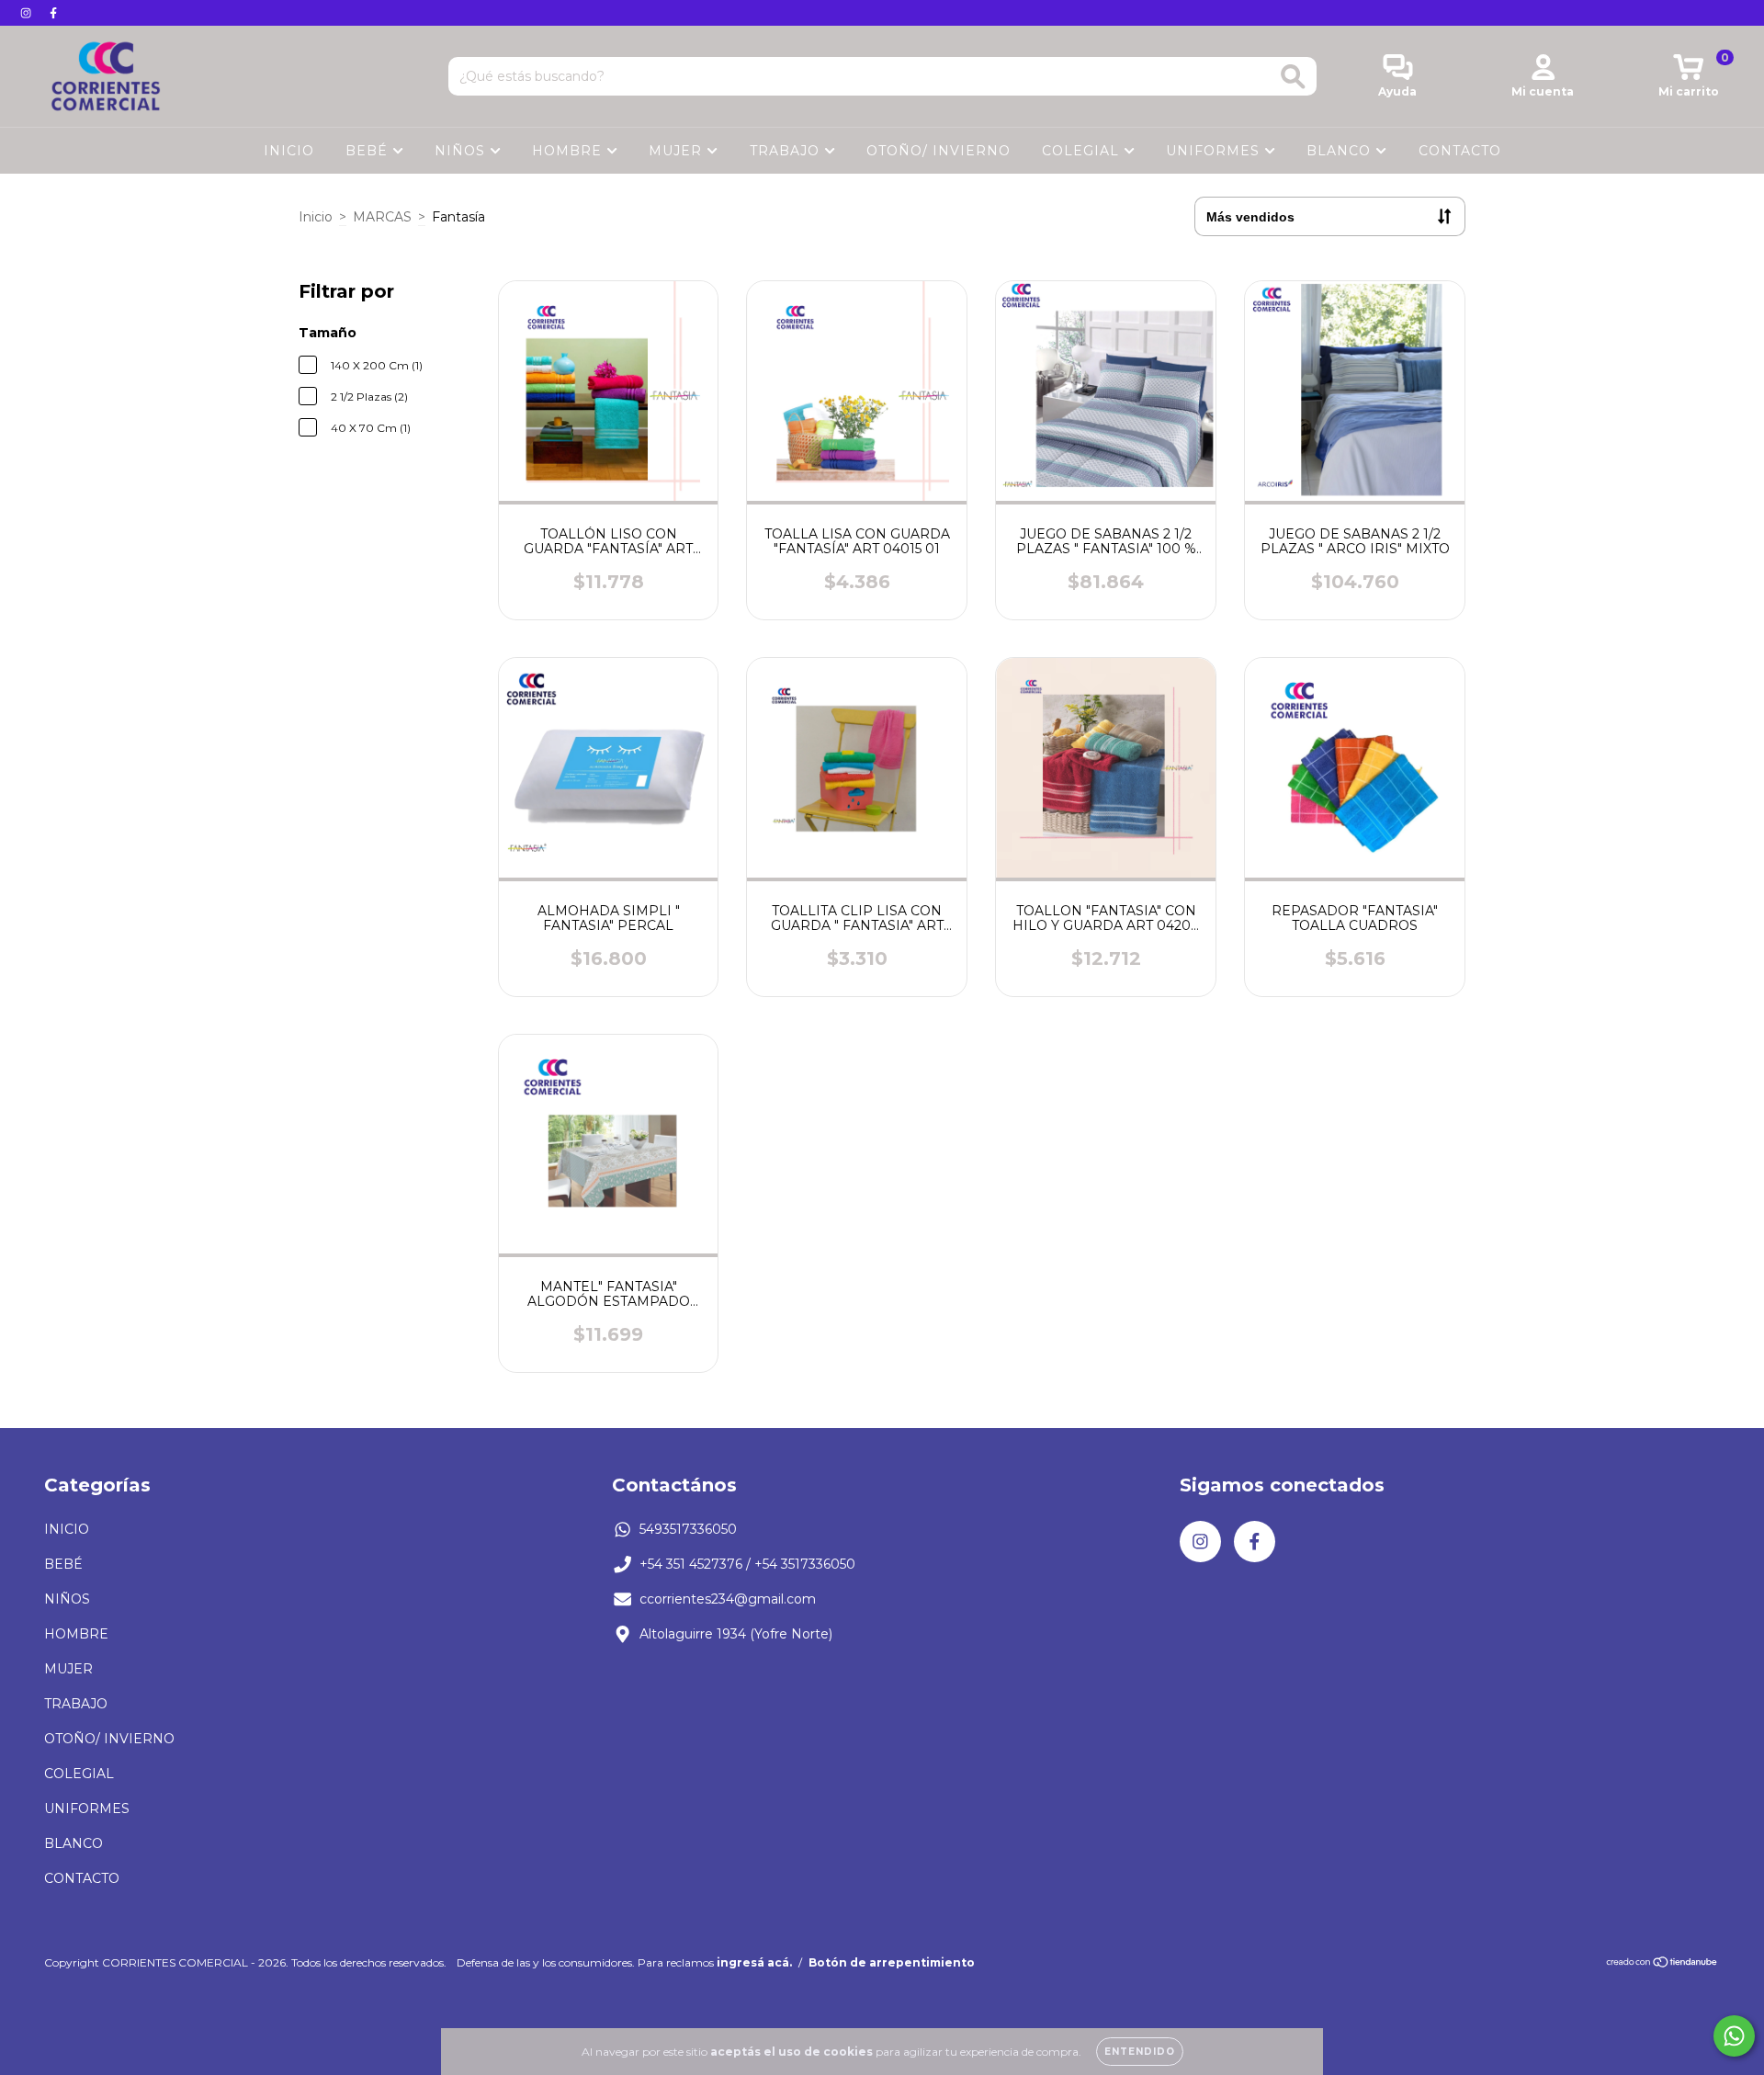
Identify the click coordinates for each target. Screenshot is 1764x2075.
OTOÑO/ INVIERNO (939, 151)
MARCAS (382, 217)
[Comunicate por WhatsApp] (1734, 2036)
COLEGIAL (1083, 151)
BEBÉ (369, 151)
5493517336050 (688, 1529)
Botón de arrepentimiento (892, 1962)
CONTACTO (1460, 151)
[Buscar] (1293, 77)
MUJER (678, 151)
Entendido (1140, 2052)
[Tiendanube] (1662, 1964)
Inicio (316, 217)
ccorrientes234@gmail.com (728, 1599)
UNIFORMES (1215, 151)
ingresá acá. (754, 1962)
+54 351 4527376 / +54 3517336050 (747, 1564)
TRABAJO (787, 151)
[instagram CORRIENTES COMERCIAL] (28, 13)
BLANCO (1341, 151)
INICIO (289, 151)
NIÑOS (462, 151)
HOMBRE (569, 151)
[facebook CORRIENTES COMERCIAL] (53, 13)
